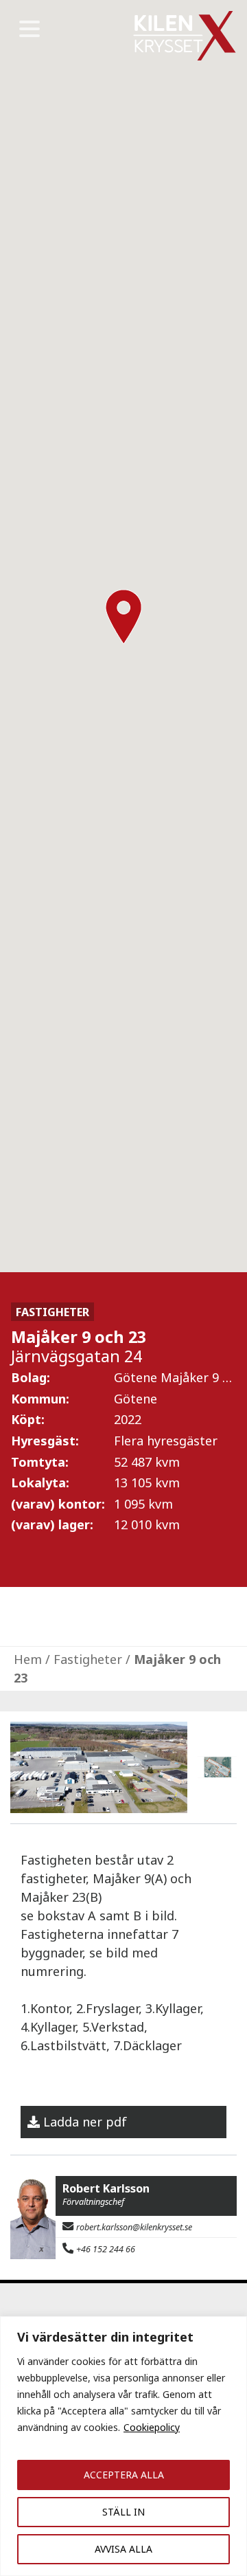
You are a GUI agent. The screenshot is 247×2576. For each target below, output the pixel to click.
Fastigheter (88, 1659)
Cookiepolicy (152, 2427)
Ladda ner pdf (85, 2122)
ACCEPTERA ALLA (124, 2475)
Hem (28, 1659)
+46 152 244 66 (106, 2249)
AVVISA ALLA (123, 2549)
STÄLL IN (123, 2512)
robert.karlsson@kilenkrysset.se (134, 2227)
